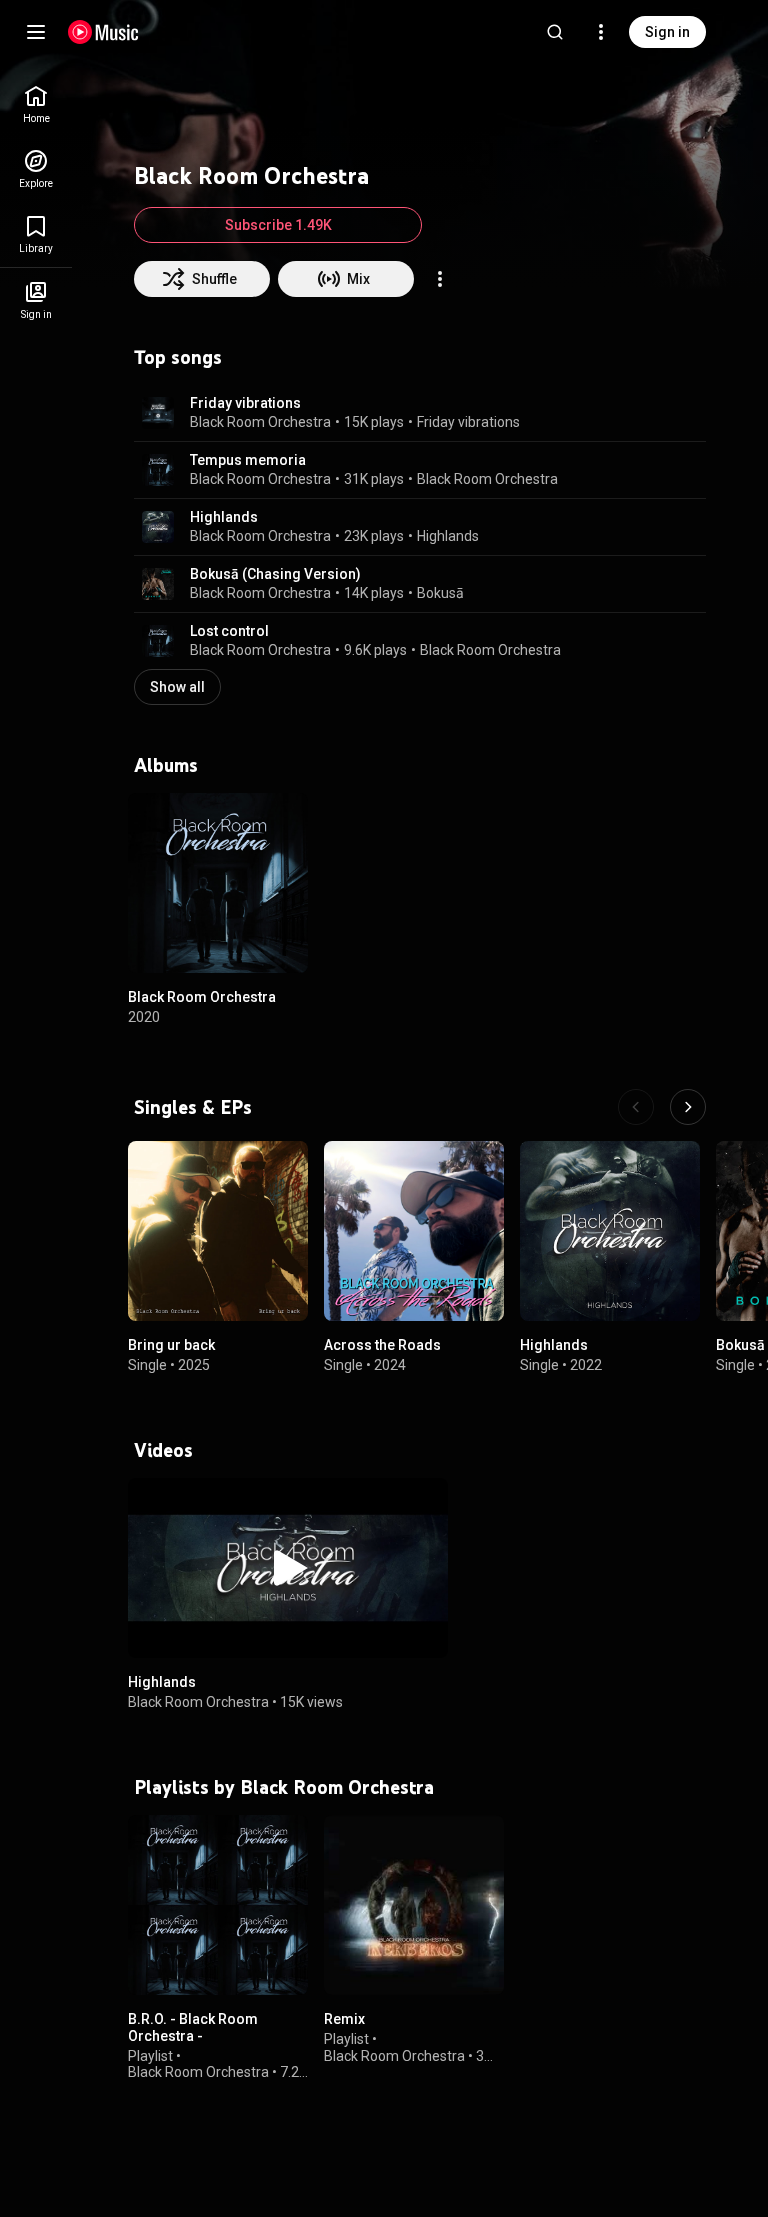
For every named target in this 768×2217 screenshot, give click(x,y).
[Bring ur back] (218, 1231)
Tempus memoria (248, 460)
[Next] (688, 1107)
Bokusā (440, 593)
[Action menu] (440, 279)
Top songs (178, 357)
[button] (158, 413)
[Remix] (414, 1905)
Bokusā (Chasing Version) (275, 574)
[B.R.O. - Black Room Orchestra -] (218, 1905)
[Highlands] (610, 1231)
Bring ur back (171, 1345)
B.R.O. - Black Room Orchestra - (193, 2027)
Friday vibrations (245, 403)
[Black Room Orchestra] (218, 883)
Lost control (229, 631)
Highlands (224, 517)
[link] (36, 104)
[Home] (103, 32)
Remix (344, 2019)
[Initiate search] (555, 32)
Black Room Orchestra (260, 422)
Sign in (667, 32)
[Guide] (36, 32)
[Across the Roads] (414, 1231)
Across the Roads (382, 1345)
